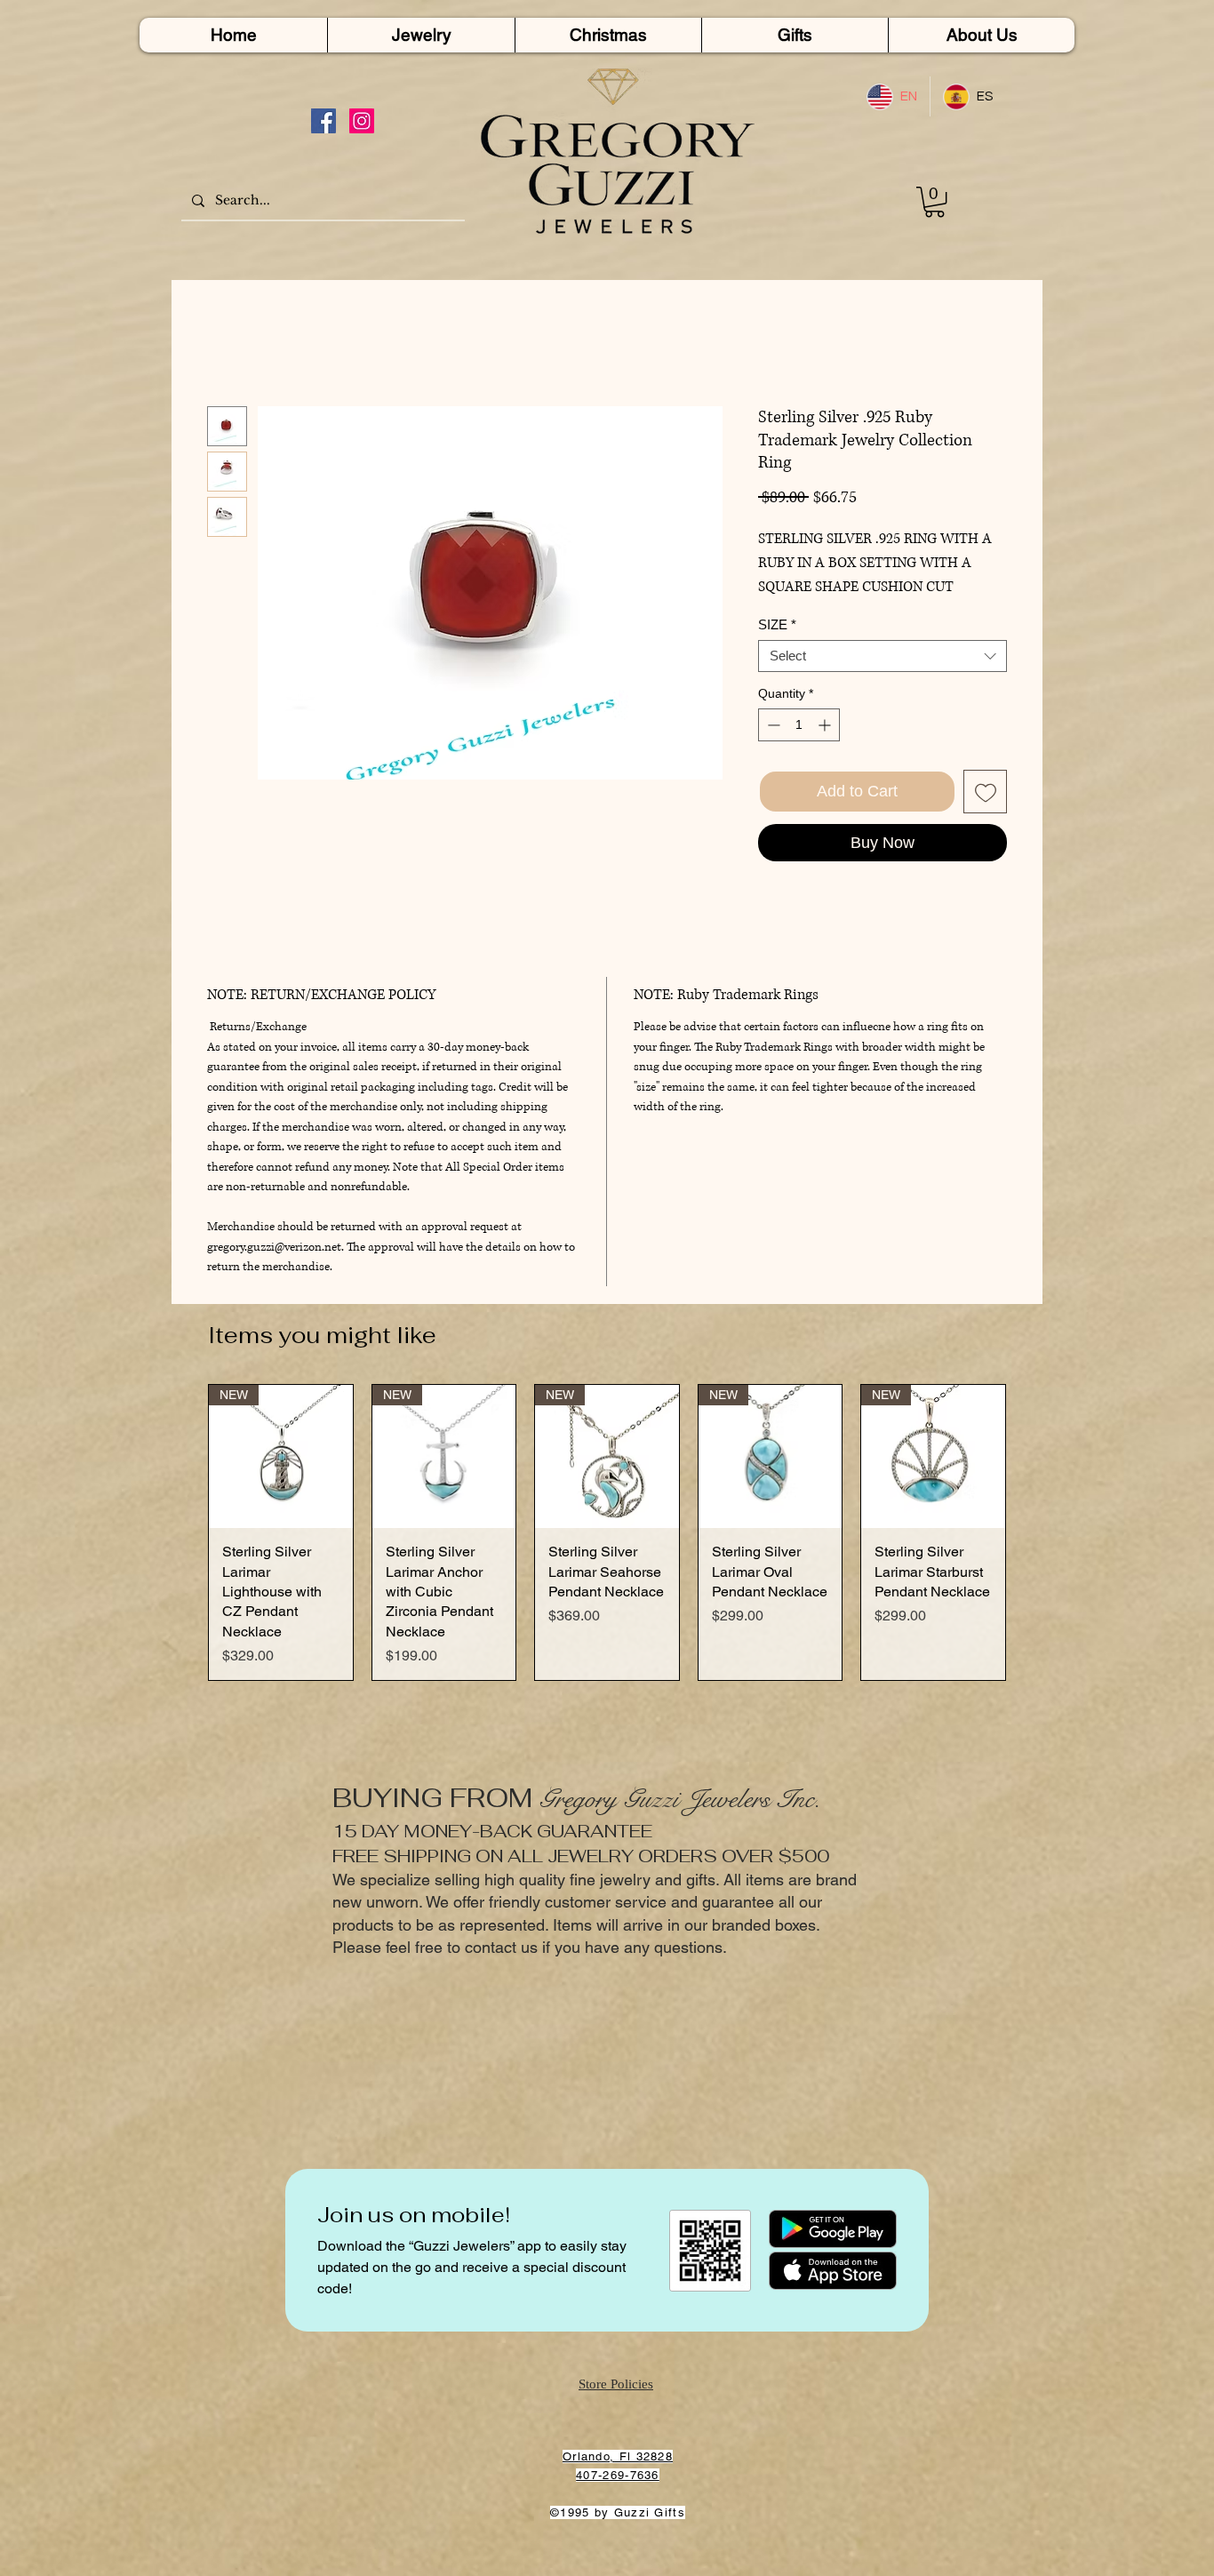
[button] (934, 202)
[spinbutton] (799, 725)
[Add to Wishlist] (985, 792)
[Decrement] (772, 725)
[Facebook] (323, 121)
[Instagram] (362, 121)
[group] (607, 1533)
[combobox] (883, 656)
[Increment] (826, 725)
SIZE (777, 624)
